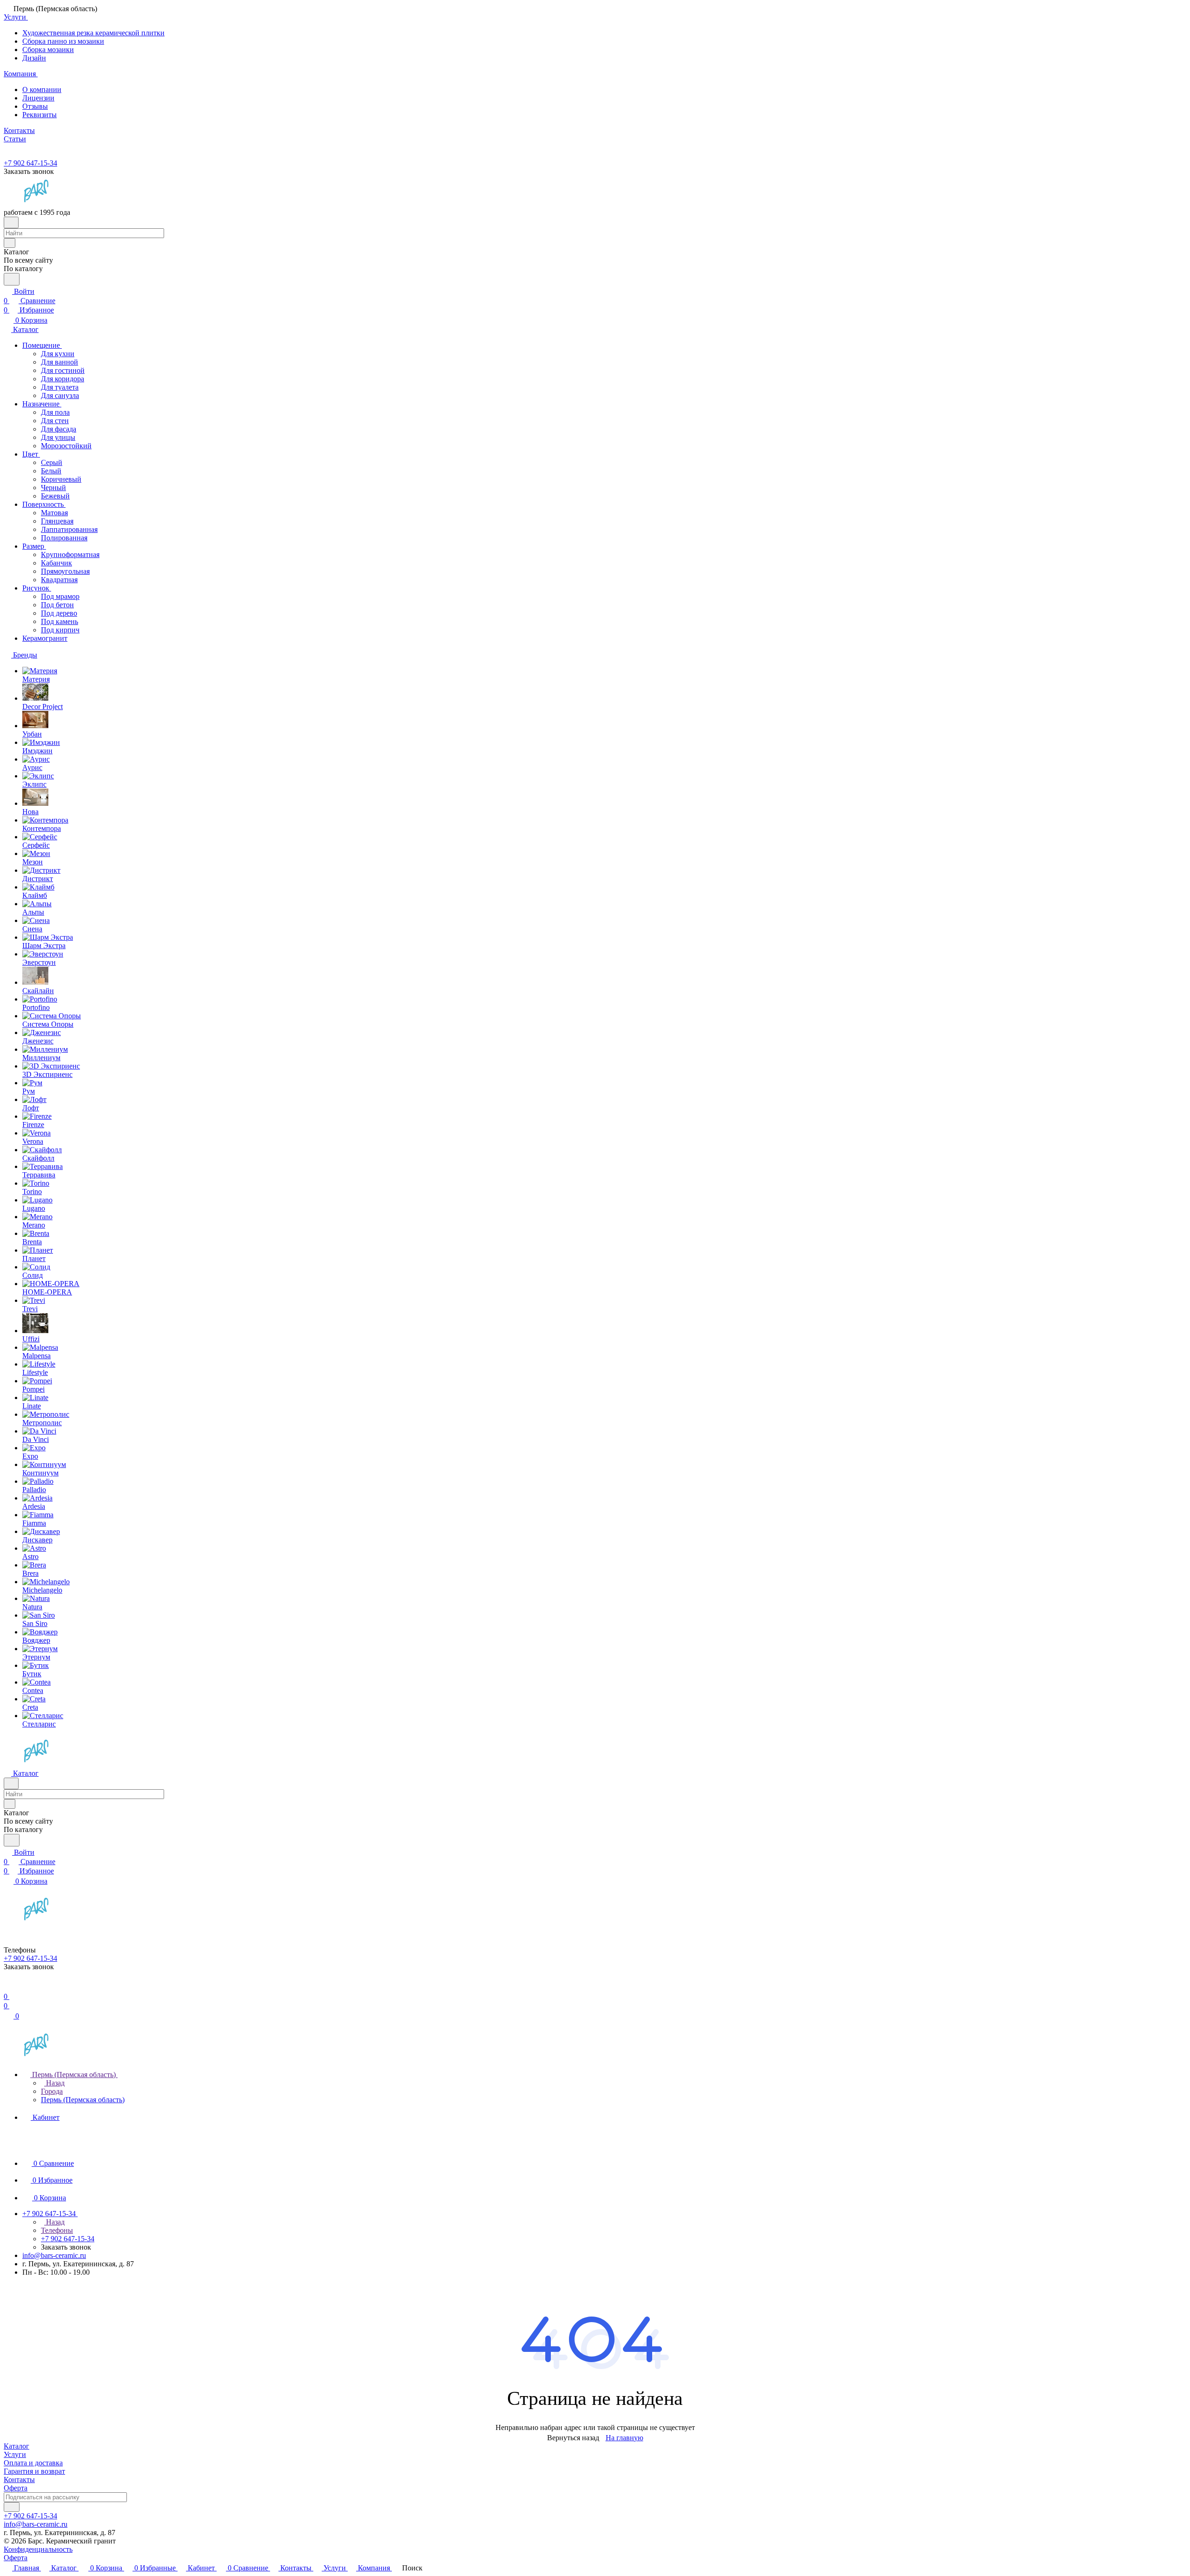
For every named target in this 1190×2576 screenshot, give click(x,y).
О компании (42, 90)
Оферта (16, 2488)
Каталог (17, 2446)
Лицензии (38, 98)
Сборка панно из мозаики (63, 41)
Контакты (19, 2480)
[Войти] (8, 1987)
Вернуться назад (573, 2438)
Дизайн (34, 58)
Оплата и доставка (33, 2463)
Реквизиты (40, 115)
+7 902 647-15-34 (30, 163)
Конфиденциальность (38, 2549)
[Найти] (12, 279)
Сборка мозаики (48, 50)
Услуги (15, 2454)
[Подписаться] (12, 2507)
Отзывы (35, 106)
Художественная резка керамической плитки (93, 33)
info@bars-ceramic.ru (54, 2255)
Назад (54, 2083)
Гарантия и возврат (34, 2471)
